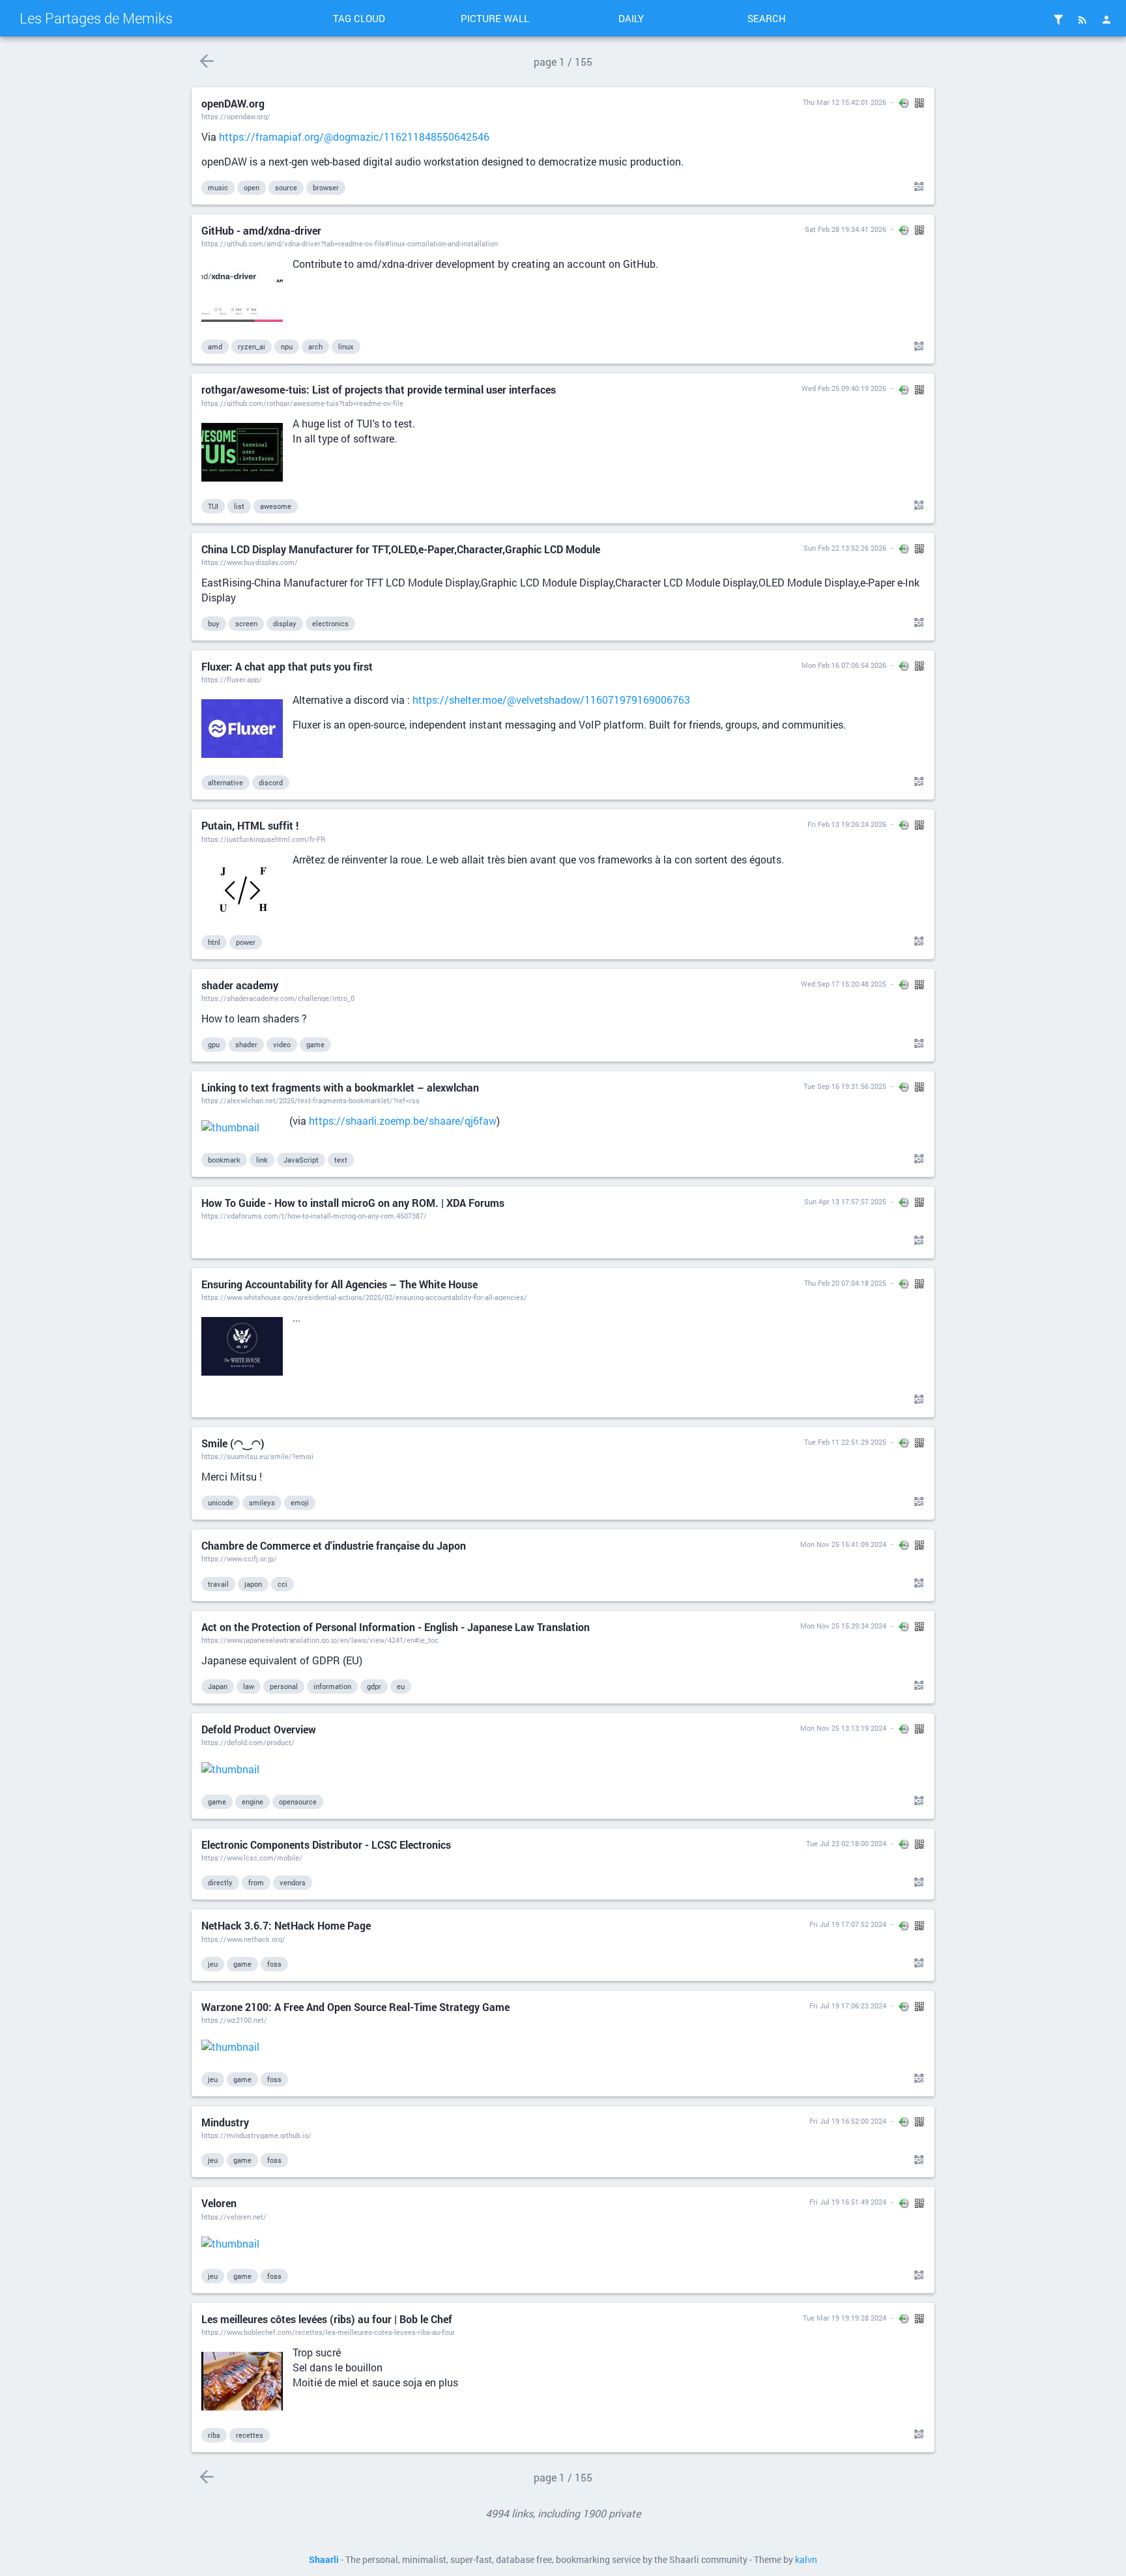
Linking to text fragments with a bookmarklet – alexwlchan (340, 1087)
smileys (262, 1502)
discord (271, 782)
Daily (631, 18)
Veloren (219, 2203)
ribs (214, 2435)
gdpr (374, 1686)
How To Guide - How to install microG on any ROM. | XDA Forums (353, 1203)
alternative (225, 782)
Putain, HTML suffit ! (250, 825)
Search (767, 18)
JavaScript (301, 1160)
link (262, 1160)
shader (246, 1044)
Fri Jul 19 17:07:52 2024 (848, 1924)
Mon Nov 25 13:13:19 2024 (843, 1728)
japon (253, 1584)
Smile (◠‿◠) (233, 1443)
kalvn (806, 2560)
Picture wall (495, 18)
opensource (298, 1802)
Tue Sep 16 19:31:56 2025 (845, 1086)
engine (253, 1802)
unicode (221, 1502)
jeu (213, 1964)
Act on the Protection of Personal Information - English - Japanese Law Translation (396, 1627)
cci (282, 1584)
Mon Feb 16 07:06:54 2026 (844, 665)
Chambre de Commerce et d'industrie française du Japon (334, 1545)
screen (246, 623)
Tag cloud (359, 18)
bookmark (224, 1160)
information (332, 1686)
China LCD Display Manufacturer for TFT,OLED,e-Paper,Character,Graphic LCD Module (401, 549)
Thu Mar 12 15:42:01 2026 (844, 102)
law (249, 1686)
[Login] (1106, 20)
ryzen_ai (252, 346)
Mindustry (225, 2122)
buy (214, 623)
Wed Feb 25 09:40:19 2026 (844, 388)
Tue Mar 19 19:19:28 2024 (844, 2318)
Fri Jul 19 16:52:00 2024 (848, 2121)
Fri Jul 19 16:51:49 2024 (848, 2202)
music (218, 187)
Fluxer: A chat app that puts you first (287, 666)
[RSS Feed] (1082, 20)
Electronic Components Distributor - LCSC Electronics (326, 1845)
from (256, 1882)
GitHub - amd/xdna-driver (261, 230)
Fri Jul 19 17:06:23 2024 (848, 2005)
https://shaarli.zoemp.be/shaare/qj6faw (403, 1121)
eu (401, 1686)
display (285, 623)
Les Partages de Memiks (96, 18)
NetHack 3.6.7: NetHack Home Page (286, 1925)
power (246, 942)
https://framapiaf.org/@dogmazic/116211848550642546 (354, 137)
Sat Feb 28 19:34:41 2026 (845, 229)
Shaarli (324, 2560)
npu (287, 346)
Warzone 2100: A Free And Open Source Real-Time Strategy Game (355, 2007)
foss (274, 1964)
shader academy (240, 985)
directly (220, 1882)
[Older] (206, 61)
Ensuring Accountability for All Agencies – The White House (339, 1284)
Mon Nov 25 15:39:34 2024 (843, 1626)
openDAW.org (233, 103)
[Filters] (1058, 20)
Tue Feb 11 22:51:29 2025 (845, 1442)
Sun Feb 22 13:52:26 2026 (845, 548)
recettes (250, 2435)
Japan (218, 1686)
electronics (330, 623)
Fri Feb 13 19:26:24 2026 (847, 824)
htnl (214, 942)
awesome (276, 506)
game (315, 1044)
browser (326, 187)
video (282, 1044)
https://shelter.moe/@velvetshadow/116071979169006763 (551, 700)
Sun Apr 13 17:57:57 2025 (845, 1201)
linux (346, 346)
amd (215, 346)
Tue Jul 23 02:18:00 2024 (846, 1843)
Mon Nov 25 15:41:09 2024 (843, 1544)
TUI (213, 506)
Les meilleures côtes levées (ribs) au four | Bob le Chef (327, 2319)
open (252, 187)
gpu (214, 1044)
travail (218, 1584)
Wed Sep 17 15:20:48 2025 (844, 984)
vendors (293, 1882)
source (286, 187)
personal (284, 1686)
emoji (300, 1502)
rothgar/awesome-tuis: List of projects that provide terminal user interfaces (379, 389)
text (341, 1160)
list (239, 506)
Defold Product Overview (259, 1729)
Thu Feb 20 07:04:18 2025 (845, 1283)
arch (315, 346)
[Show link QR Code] (917, 187)
